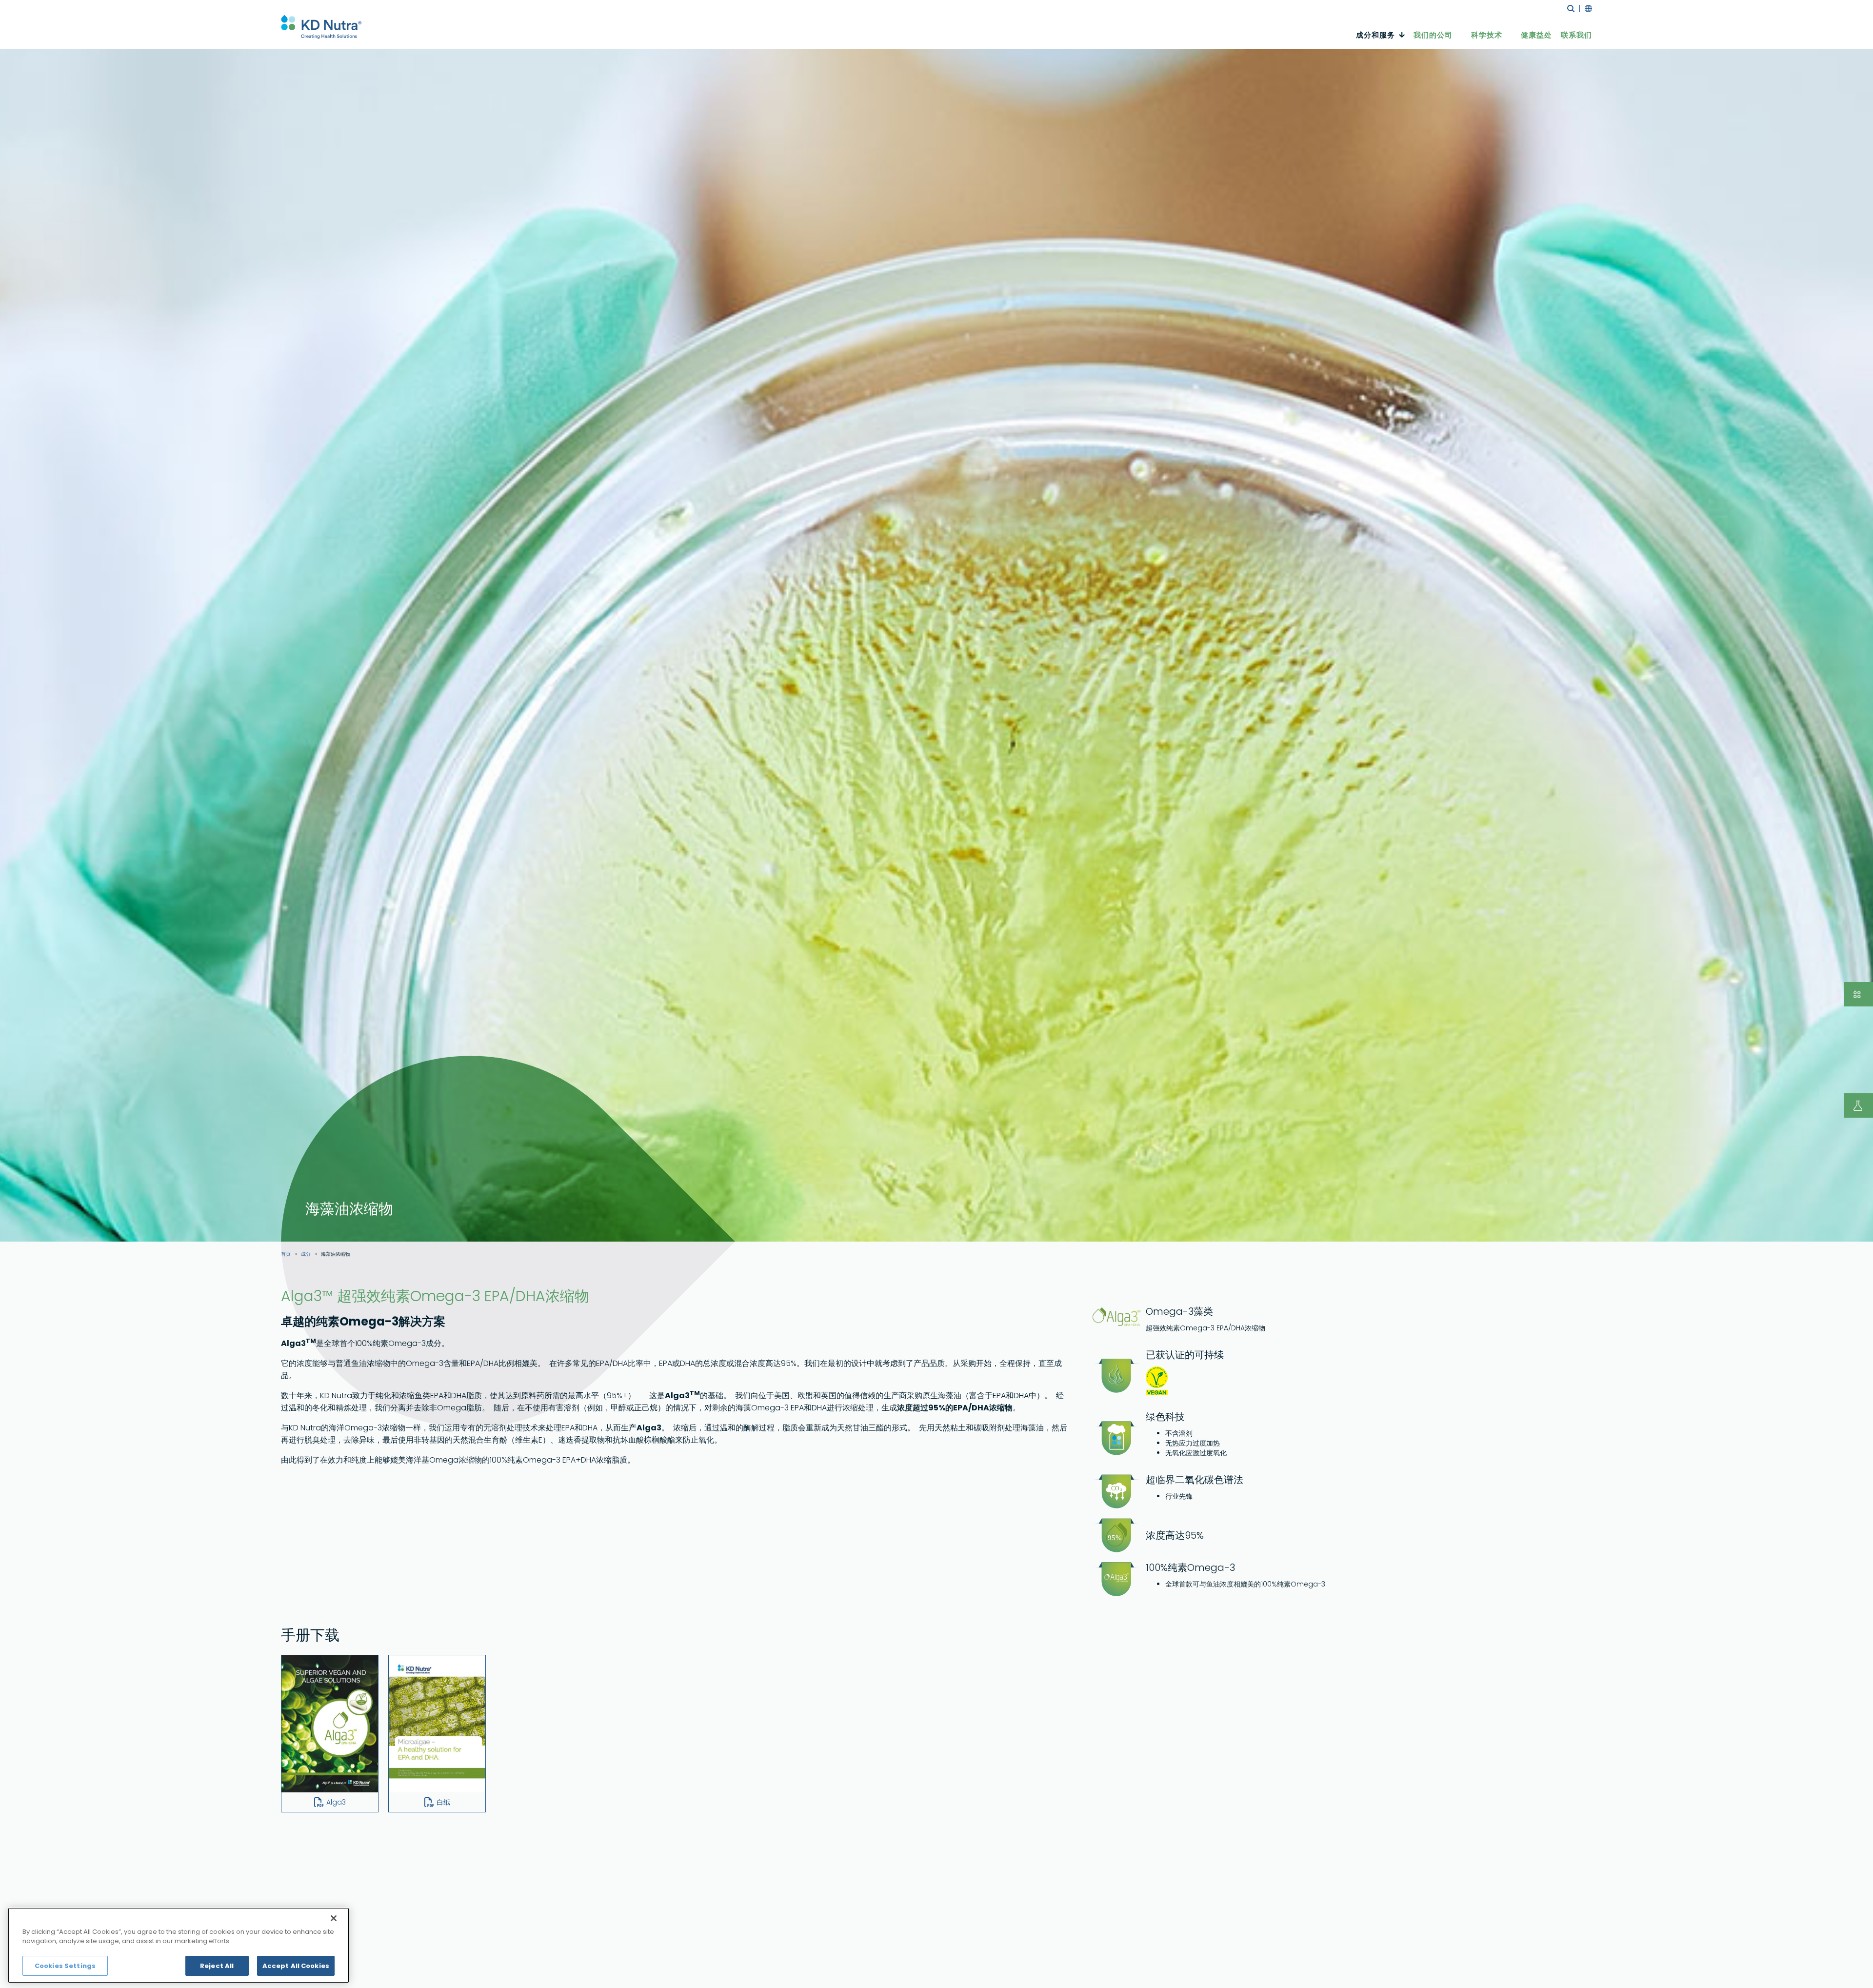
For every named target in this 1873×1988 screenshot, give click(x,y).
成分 (306, 1254)
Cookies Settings (65, 1966)
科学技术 (1487, 35)
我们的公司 (1433, 35)
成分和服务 (1375, 35)
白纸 (443, 1802)
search (1571, 9)
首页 (286, 1254)
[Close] (334, 1918)
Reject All (217, 1966)
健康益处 (1536, 35)
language (1586, 9)
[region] (179, 1945)
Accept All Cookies (296, 1966)
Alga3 (336, 1802)
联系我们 (1576, 35)
